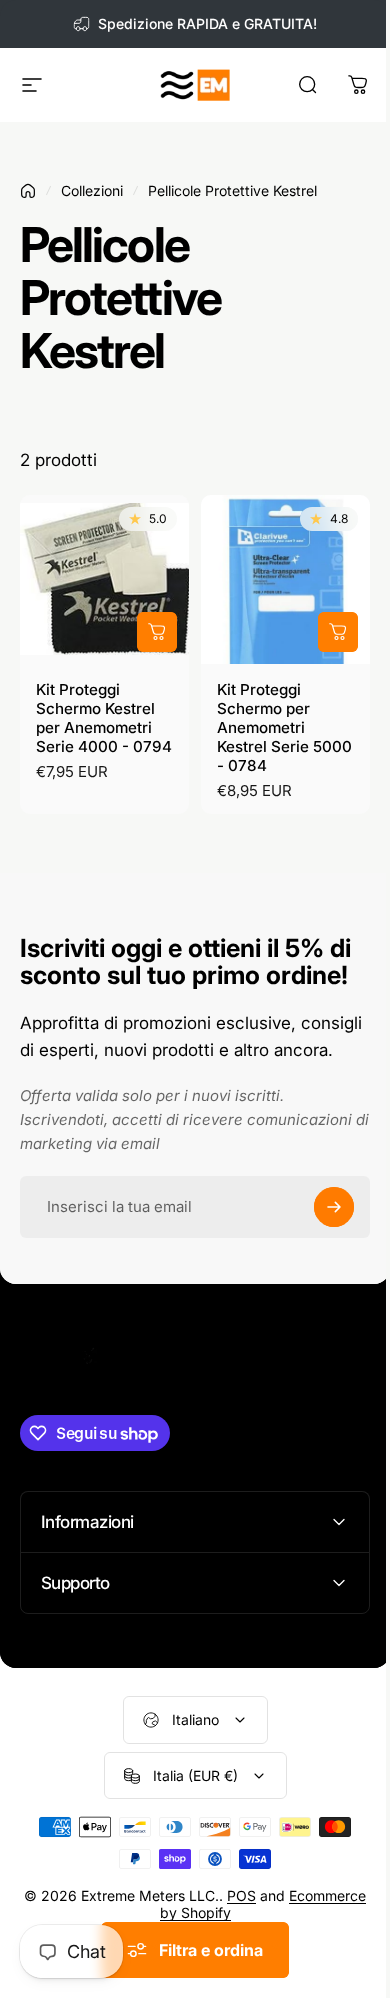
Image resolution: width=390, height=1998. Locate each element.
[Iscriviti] (334, 1207)
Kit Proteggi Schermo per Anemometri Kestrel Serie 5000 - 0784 (284, 727)
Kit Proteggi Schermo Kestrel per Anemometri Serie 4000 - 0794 (104, 718)
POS (274, 1915)
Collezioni (92, 190)
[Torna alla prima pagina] (28, 191)
